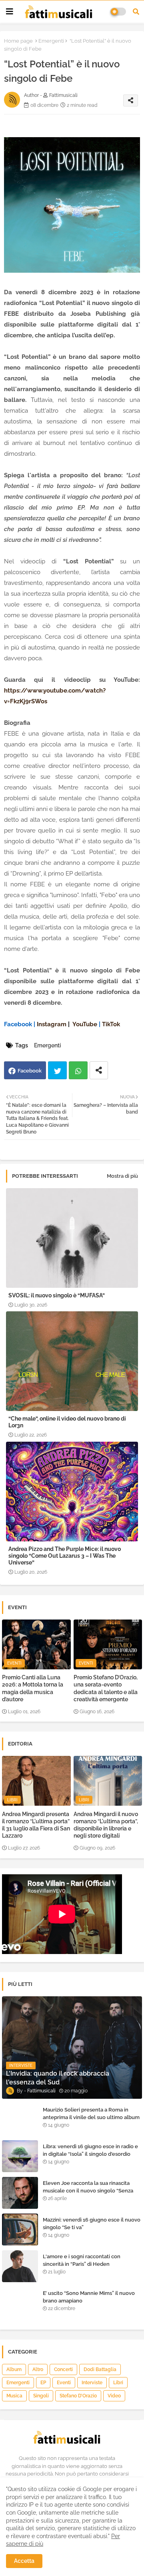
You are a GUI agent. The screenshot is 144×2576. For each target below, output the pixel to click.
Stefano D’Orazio (78, 2396)
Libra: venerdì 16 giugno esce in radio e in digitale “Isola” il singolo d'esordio (90, 2150)
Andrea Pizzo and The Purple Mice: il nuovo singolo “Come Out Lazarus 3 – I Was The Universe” (65, 1556)
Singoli (41, 2396)
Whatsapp (78, 1070)
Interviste (92, 2383)
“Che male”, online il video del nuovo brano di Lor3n (67, 1422)
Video (114, 2396)
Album (14, 2369)
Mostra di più (122, 1176)
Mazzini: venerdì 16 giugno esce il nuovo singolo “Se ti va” (92, 2223)
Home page (18, 41)
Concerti (63, 2369)
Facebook (30, 1071)
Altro (38, 2369)
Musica (14, 2396)
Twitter (57, 1070)
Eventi (64, 2383)
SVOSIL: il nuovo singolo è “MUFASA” (57, 1295)
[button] (136, 12)
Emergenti (51, 41)
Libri (118, 2383)
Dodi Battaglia (100, 2369)
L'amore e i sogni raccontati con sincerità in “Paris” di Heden (82, 2260)
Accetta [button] (24, 2561)
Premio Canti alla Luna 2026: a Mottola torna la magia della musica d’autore (33, 1688)
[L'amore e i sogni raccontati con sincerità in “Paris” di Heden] (20, 2266)
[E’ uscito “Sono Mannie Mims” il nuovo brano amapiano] (20, 2303)
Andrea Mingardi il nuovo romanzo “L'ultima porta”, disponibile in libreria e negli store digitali (106, 1825)
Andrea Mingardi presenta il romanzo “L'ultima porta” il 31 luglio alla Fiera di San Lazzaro (36, 1825)
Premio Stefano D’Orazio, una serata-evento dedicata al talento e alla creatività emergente (106, 1688)
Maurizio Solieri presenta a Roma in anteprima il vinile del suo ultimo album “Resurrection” (91, 2117)
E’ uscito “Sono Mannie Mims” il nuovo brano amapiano (89, 2297)
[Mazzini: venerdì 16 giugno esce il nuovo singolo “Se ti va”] (20, 2230)
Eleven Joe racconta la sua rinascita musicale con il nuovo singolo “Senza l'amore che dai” (88, 2190)
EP (43, 2383)
